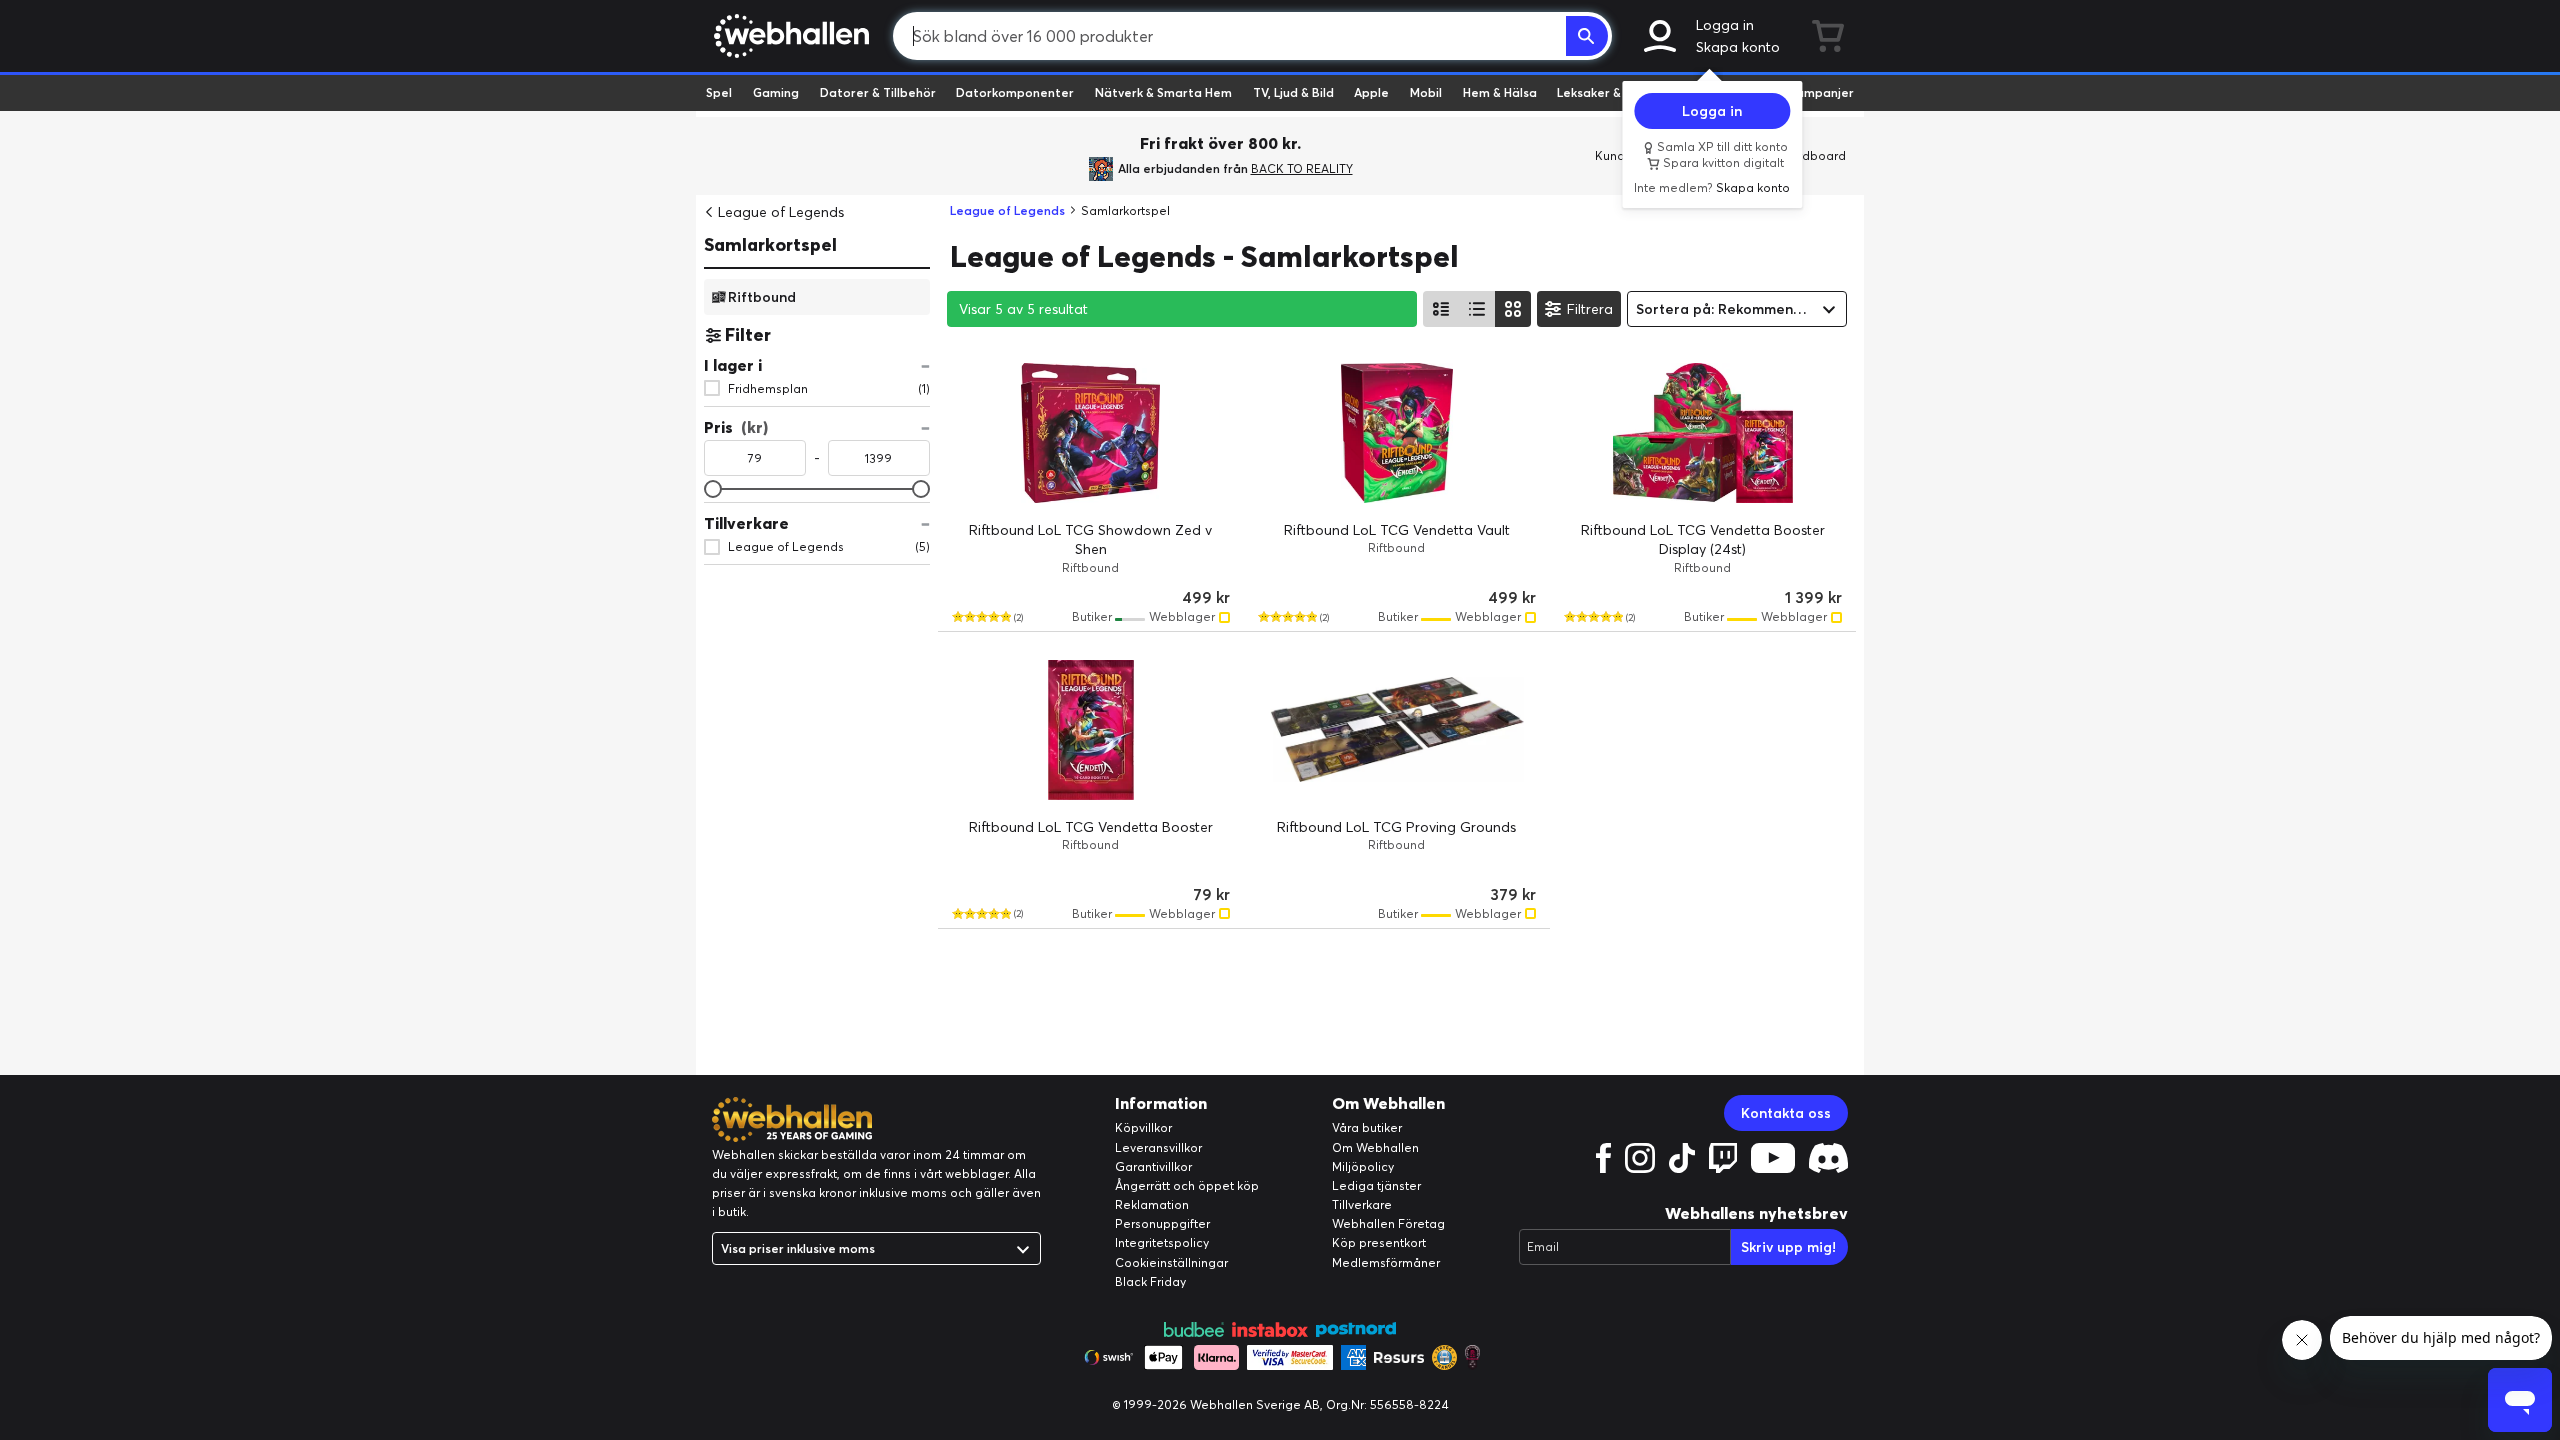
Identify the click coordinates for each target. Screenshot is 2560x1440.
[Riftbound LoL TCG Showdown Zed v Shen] (1091, 433)
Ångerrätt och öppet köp (1187, 1185)
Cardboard (1813, 155)
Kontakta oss (1786, 1113)
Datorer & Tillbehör (878, 92)
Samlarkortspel (770, 244)
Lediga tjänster (1376, 1185)
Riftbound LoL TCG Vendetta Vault (1397, 530)
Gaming (776, 92)
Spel (719, 92)
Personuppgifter (1162, 1223)
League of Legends (781, 212)
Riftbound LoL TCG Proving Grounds (1396, 827)
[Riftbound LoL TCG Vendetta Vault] (1397, 433)
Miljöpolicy (1363, 1166)
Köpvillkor (1143, 1127)
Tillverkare (1362, 1204)
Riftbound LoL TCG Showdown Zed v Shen (1090, 540)
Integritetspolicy (1162, 1242)
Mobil (1426, 92)
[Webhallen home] (788, 36)
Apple (1371, 92)
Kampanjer (1821, 92)
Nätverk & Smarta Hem (1163, 92)
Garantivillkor (1153, 1166)
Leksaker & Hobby (1609, 92)
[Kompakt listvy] (1477, 309)
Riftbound (762, 296)
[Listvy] (1441, 309)
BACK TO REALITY (1302, 168)
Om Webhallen (1375, 1147)
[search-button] (1587, 36)
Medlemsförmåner (1386, 1262)
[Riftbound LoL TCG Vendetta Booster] (1091, 730)
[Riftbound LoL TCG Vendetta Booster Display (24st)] (1703, 433)
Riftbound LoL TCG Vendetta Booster (1091, 827)
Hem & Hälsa (1500, 92)
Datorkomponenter (1015, 92)
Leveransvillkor (1158, 1147)
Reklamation (1152, 1204)
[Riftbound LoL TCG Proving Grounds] (1397, 730)
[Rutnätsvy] (1513, 309)
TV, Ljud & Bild (1293, 92)
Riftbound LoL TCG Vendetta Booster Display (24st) (1703, 540)
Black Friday (1150, 1281)
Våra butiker (1367, 1127)
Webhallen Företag (1388, 1223)
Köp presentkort (1379, 1242)
